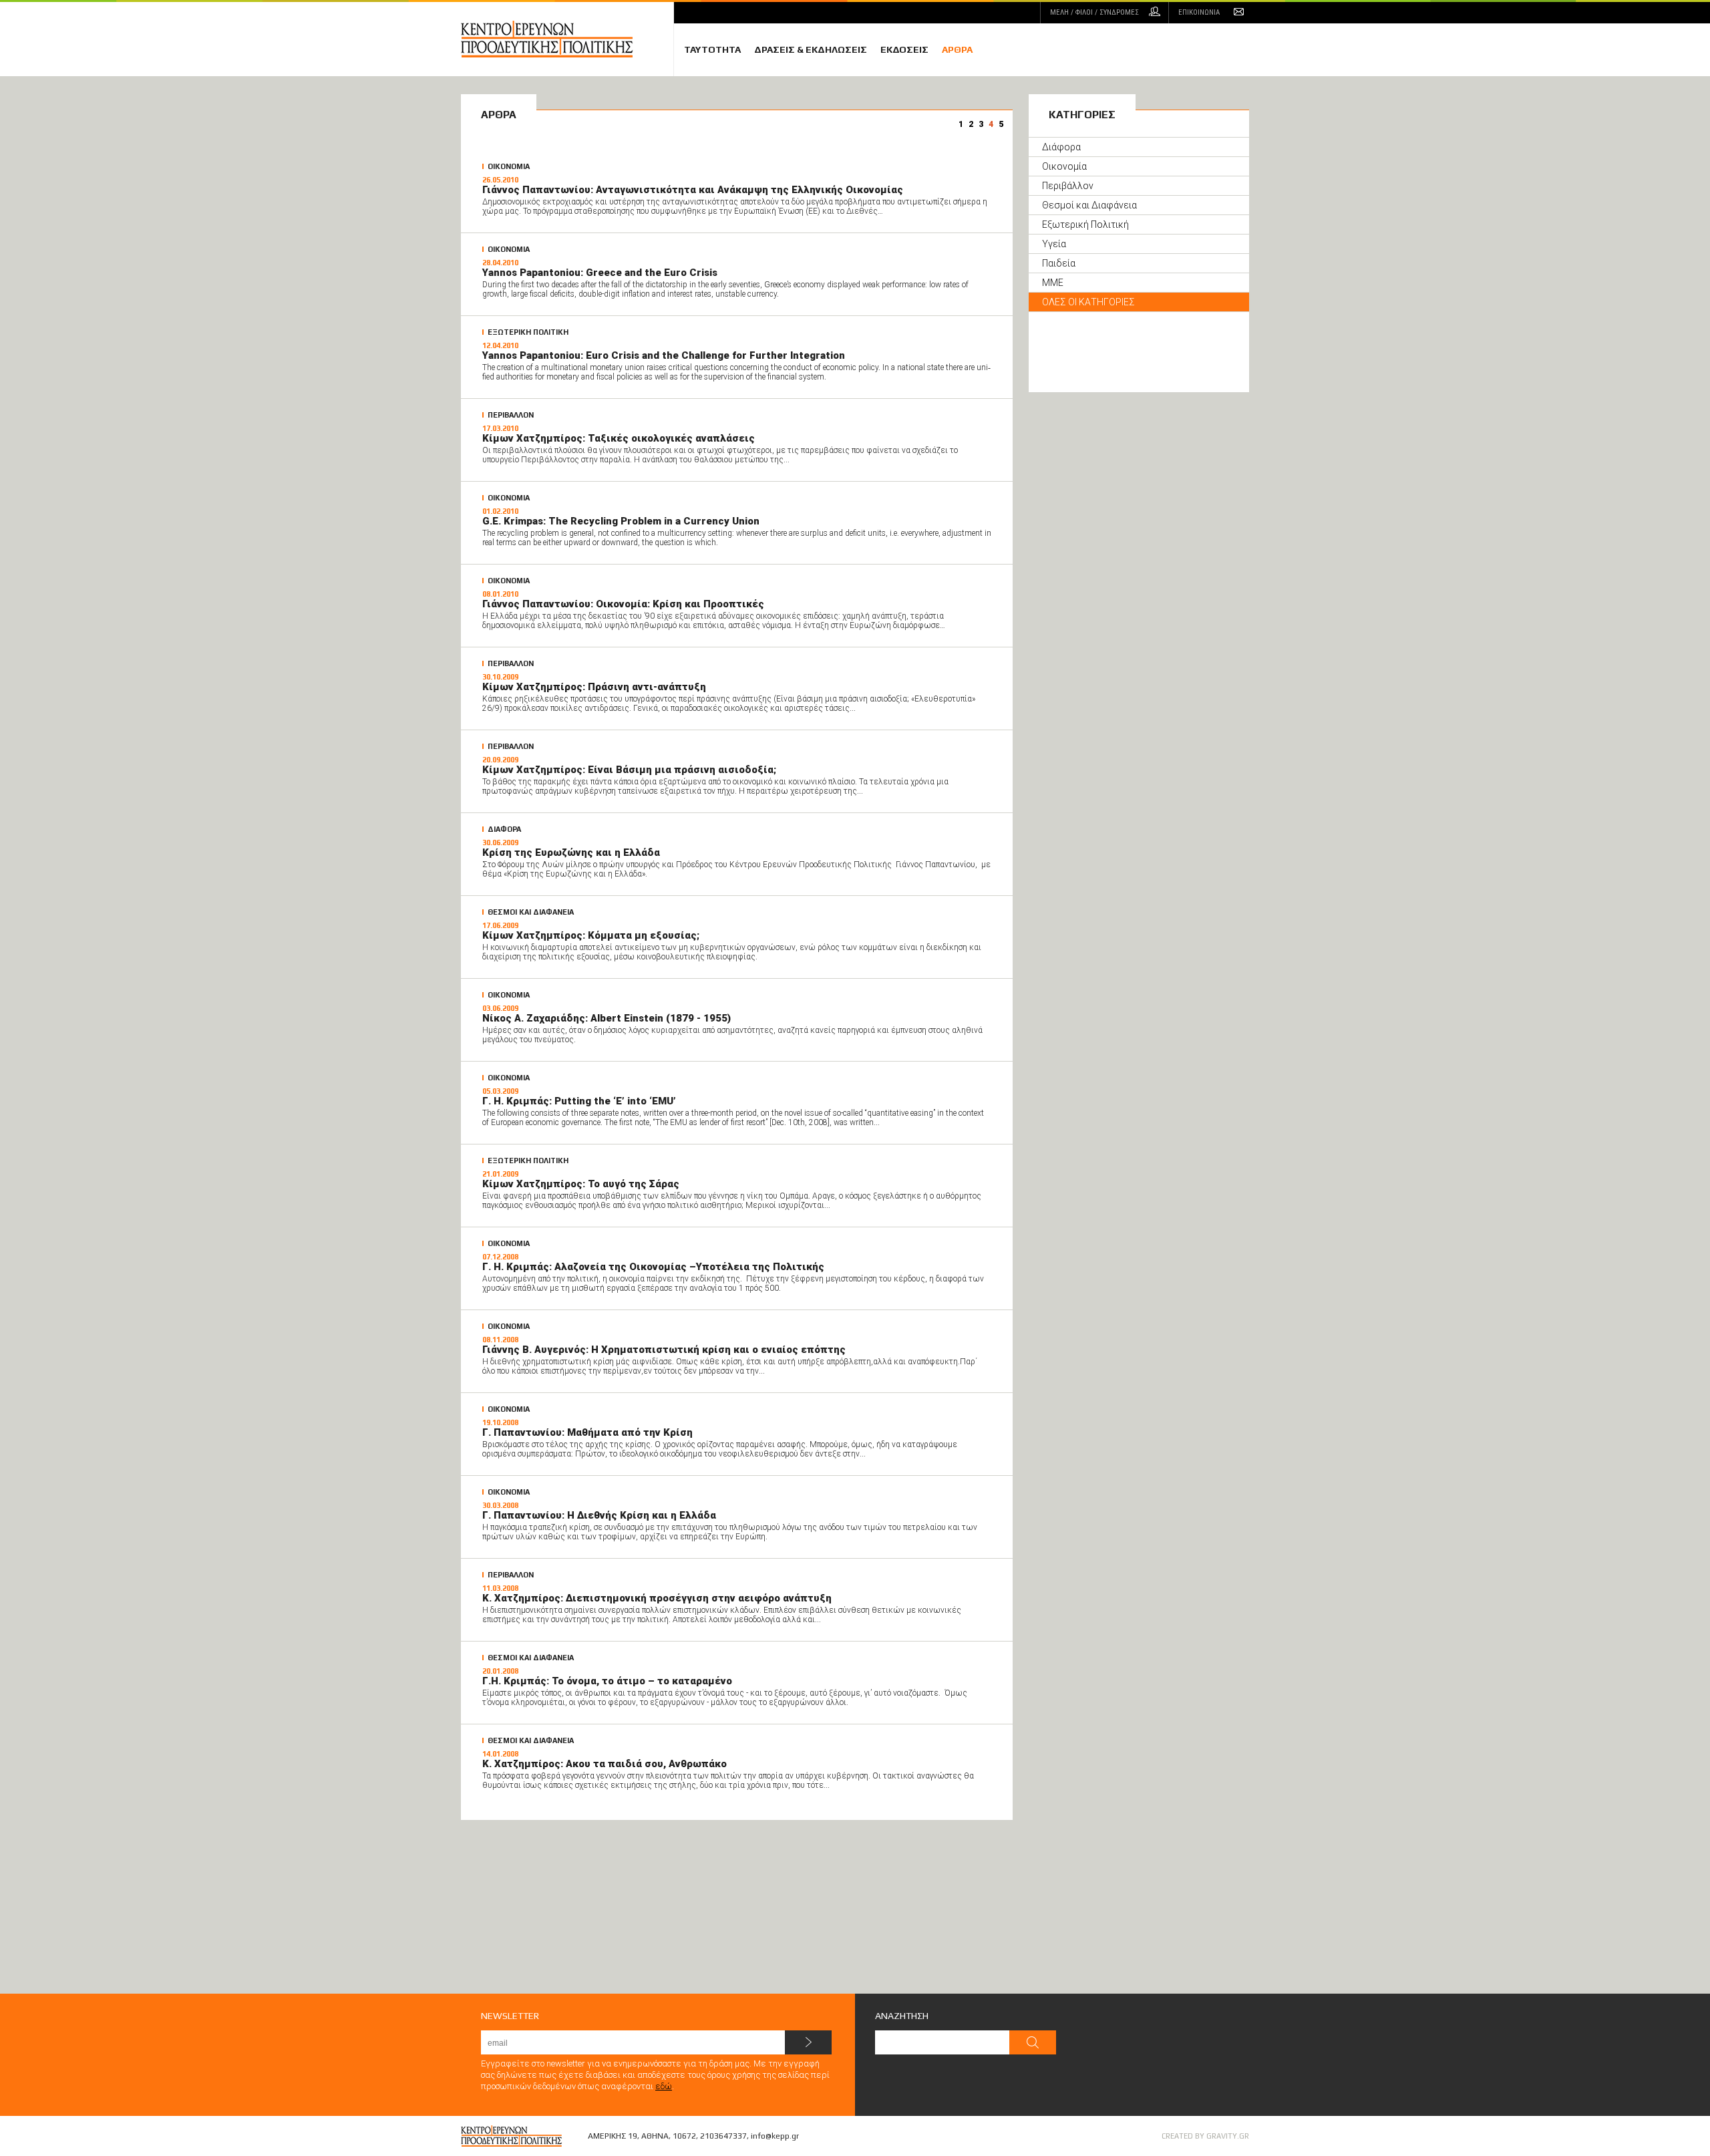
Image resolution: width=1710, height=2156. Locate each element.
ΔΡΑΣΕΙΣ (811, 49)
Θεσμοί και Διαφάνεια (1089, 205)
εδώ (664, 2086)
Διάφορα (1061, 147)
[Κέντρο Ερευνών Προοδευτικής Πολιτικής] (567, 39)
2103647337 (723, 2136)
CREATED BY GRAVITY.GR (1205, 2136)
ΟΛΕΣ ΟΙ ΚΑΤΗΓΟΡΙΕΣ (1088, 302)
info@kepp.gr (775, 2136)
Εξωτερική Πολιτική (1085, 224)
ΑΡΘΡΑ (957, 49)
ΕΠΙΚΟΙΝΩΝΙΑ (1199, 12)
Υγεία (1054, 244)
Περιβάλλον (1068, 186)
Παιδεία (1059, 263)
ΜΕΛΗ (1094, 12)
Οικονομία (1064, 166)
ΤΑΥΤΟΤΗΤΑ (712, 49)
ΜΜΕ (1053, 283)
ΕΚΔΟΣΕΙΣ (904, 49)
